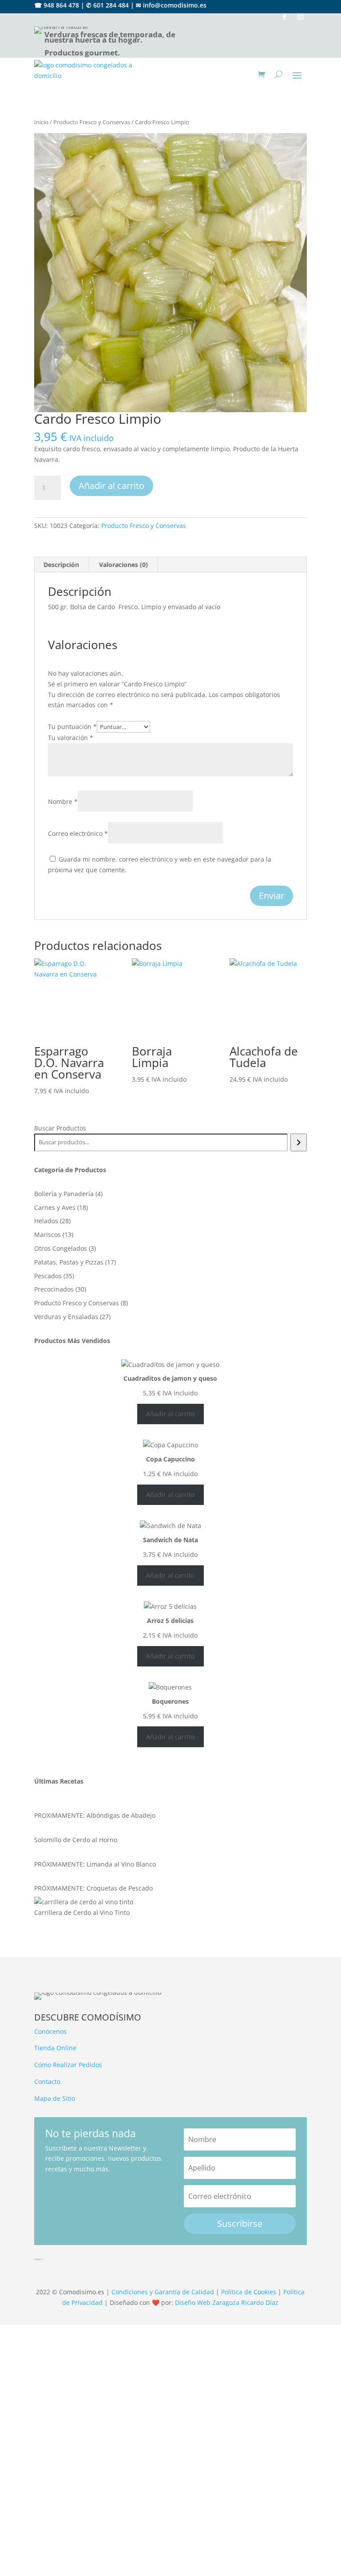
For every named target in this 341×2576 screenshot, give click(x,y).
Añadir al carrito (111, 486)
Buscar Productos (60, 1128)
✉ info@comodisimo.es (171, 5)
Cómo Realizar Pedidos (68, 2065)
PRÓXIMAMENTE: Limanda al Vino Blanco (95, 1864)
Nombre (63, 802)
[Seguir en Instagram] (301, 17)
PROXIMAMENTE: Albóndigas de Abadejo (95, 1815)
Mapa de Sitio (55, 2098)
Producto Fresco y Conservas (92, 122)
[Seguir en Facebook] (285, 17)
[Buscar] (299, 1142)
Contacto (47, 2082)
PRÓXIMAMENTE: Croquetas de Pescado (93, 1888)
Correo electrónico (78, 833)
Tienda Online (55, 2048)
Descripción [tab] (61, 565)
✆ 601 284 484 (107, 5)
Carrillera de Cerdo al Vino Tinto (82, 1912)
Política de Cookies (249, 2292)
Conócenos (50, 2031)
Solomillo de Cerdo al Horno (76, 1840)
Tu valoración (71, 738)
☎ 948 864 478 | (59, 5)
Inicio (41, 122)
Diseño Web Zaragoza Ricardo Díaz (227, 2302)
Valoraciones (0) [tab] (123, 565)
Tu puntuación (72, 727)
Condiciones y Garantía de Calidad (163, 2292)
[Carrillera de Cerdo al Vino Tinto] (84, 1902)
